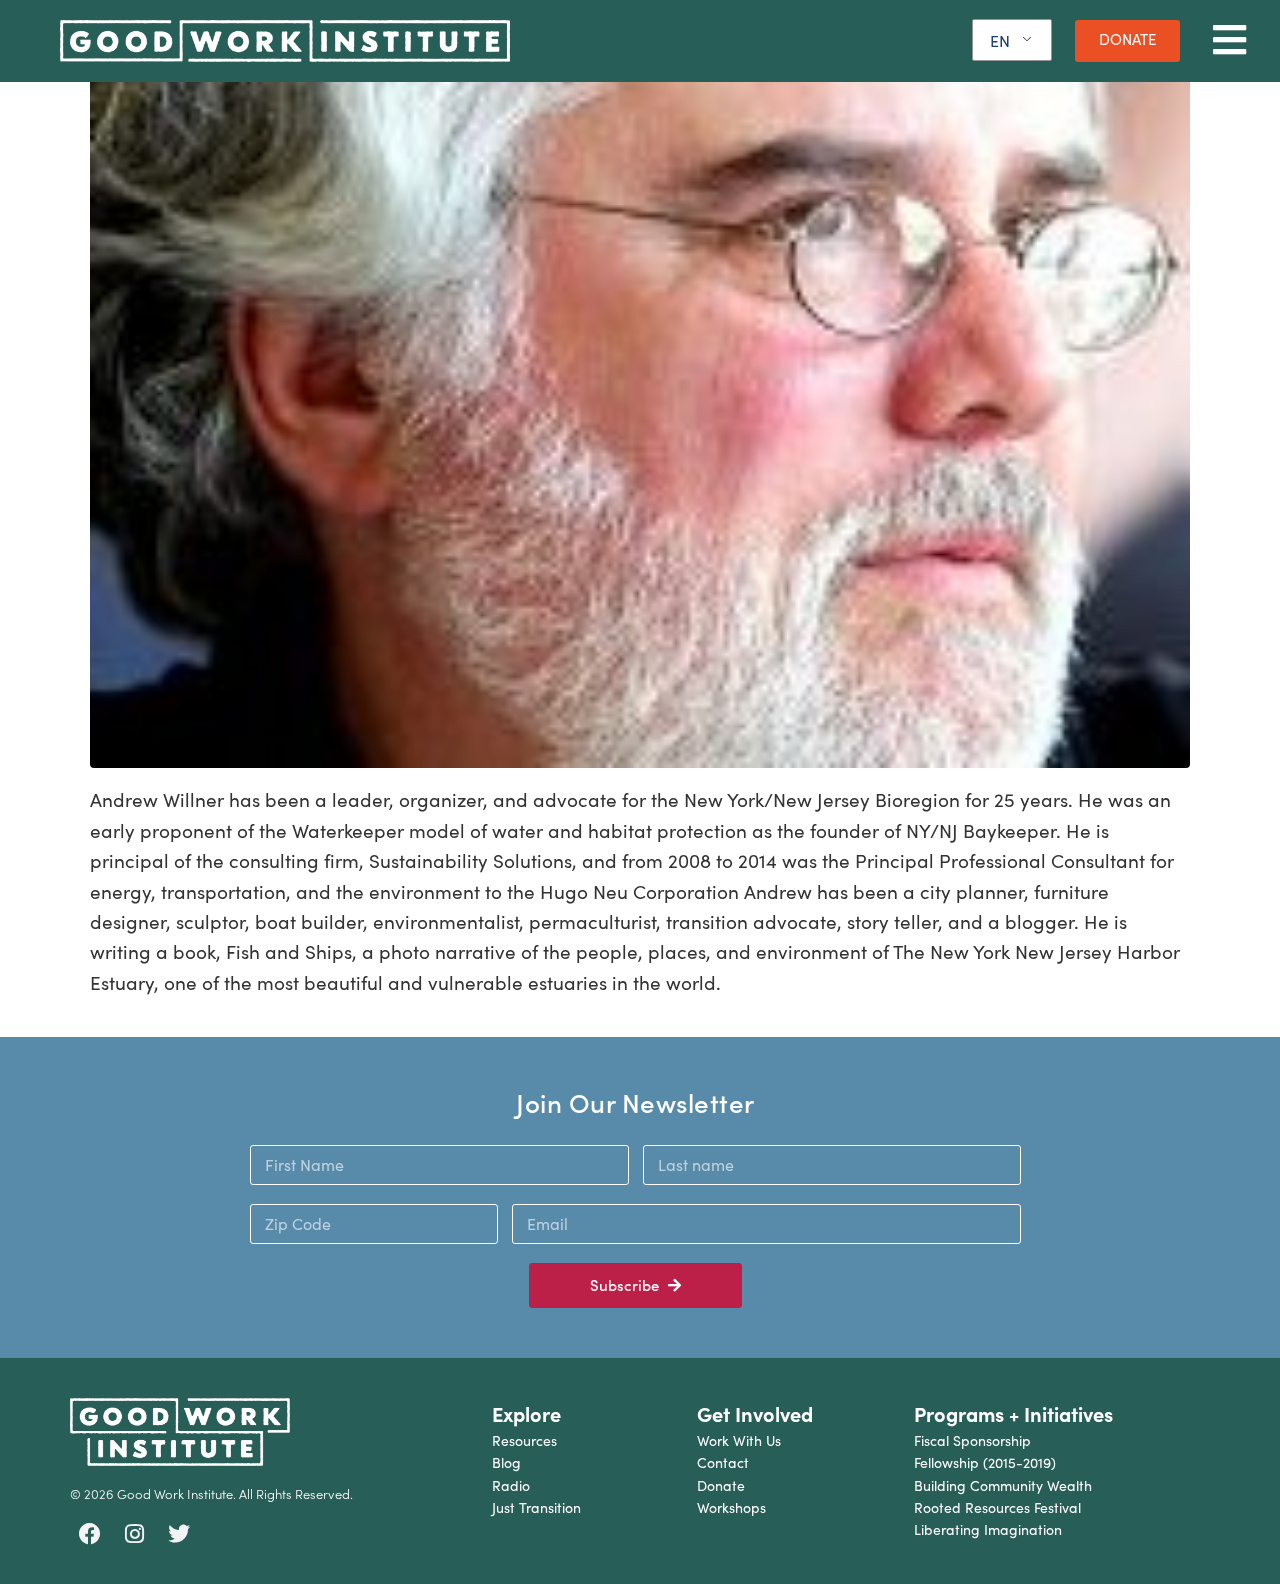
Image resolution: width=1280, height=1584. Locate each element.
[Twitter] (179, 1534)
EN (1000, 40)
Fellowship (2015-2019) (985, 1462)
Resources (524, 1440)
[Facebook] (90, 1534)
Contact (723, 1462)
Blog (506, 1462)
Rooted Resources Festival (997, 1507)
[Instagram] (135, 1534)
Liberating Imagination (988, 1529)
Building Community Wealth (1003, 1485)
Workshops (731, 1507)
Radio (511, 1485)
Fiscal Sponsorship (972, 1440)
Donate (721, 1485)
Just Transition (536, 1507)
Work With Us (739, 1440)
